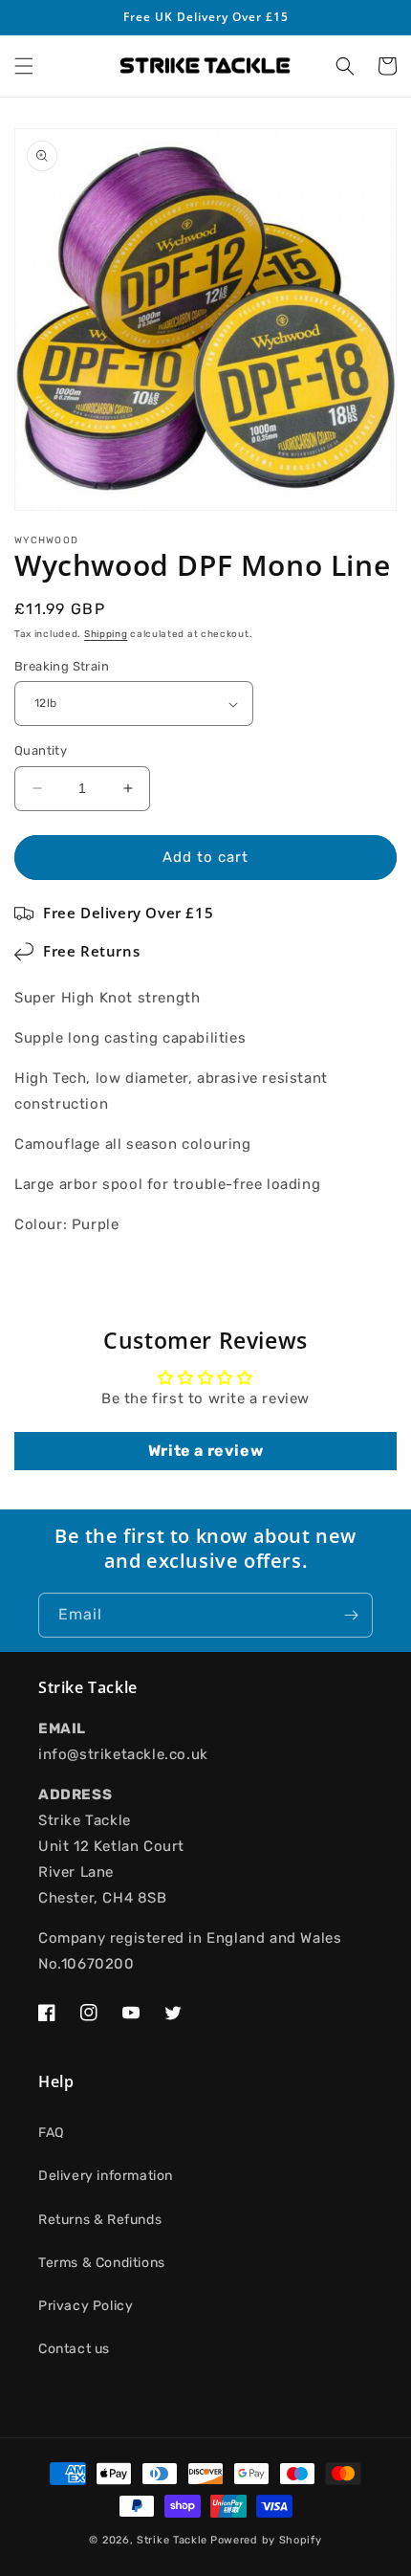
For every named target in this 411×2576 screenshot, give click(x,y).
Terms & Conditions (102, 2263)
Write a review (205, 1451)
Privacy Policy (86, 2306)
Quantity (41, 750)
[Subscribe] (351, 1615)
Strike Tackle (172, 2540)
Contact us (74, 2349)
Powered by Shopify (266, 2540)
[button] (24, 66)
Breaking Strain (62, 666)
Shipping (106, 634)
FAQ (51, 2133)
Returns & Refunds (100, 2220)
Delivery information (106, 2176)
